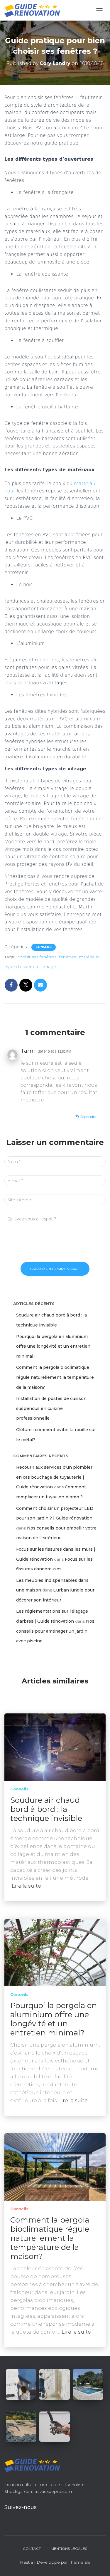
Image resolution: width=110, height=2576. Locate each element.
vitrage (49, 967)
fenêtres (68, 957)
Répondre (88, 1117)
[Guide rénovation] (34, 10)
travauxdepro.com (53, 2491)
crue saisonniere (68, 2485)
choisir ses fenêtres (37, 957)
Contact (32, 2549)
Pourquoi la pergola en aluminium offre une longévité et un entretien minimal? (53, 1346)
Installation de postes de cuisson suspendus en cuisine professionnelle (51, 1408)
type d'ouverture (23, 967)
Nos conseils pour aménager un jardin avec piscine (55, 1631)
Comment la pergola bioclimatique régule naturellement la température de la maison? (55, 1377)
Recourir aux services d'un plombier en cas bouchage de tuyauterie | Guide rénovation (54, 1477)
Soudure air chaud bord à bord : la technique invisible (46, 1809)
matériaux (89, 957)
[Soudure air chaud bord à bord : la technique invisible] (55, 1747)
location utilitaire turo (26, 2485)
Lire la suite (26, 1886)
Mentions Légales (69, 2549)
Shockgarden (18, 2491)
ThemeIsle (80, 2562)
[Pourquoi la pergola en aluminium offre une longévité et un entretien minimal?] (55, 1952)
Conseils (44, 947)
